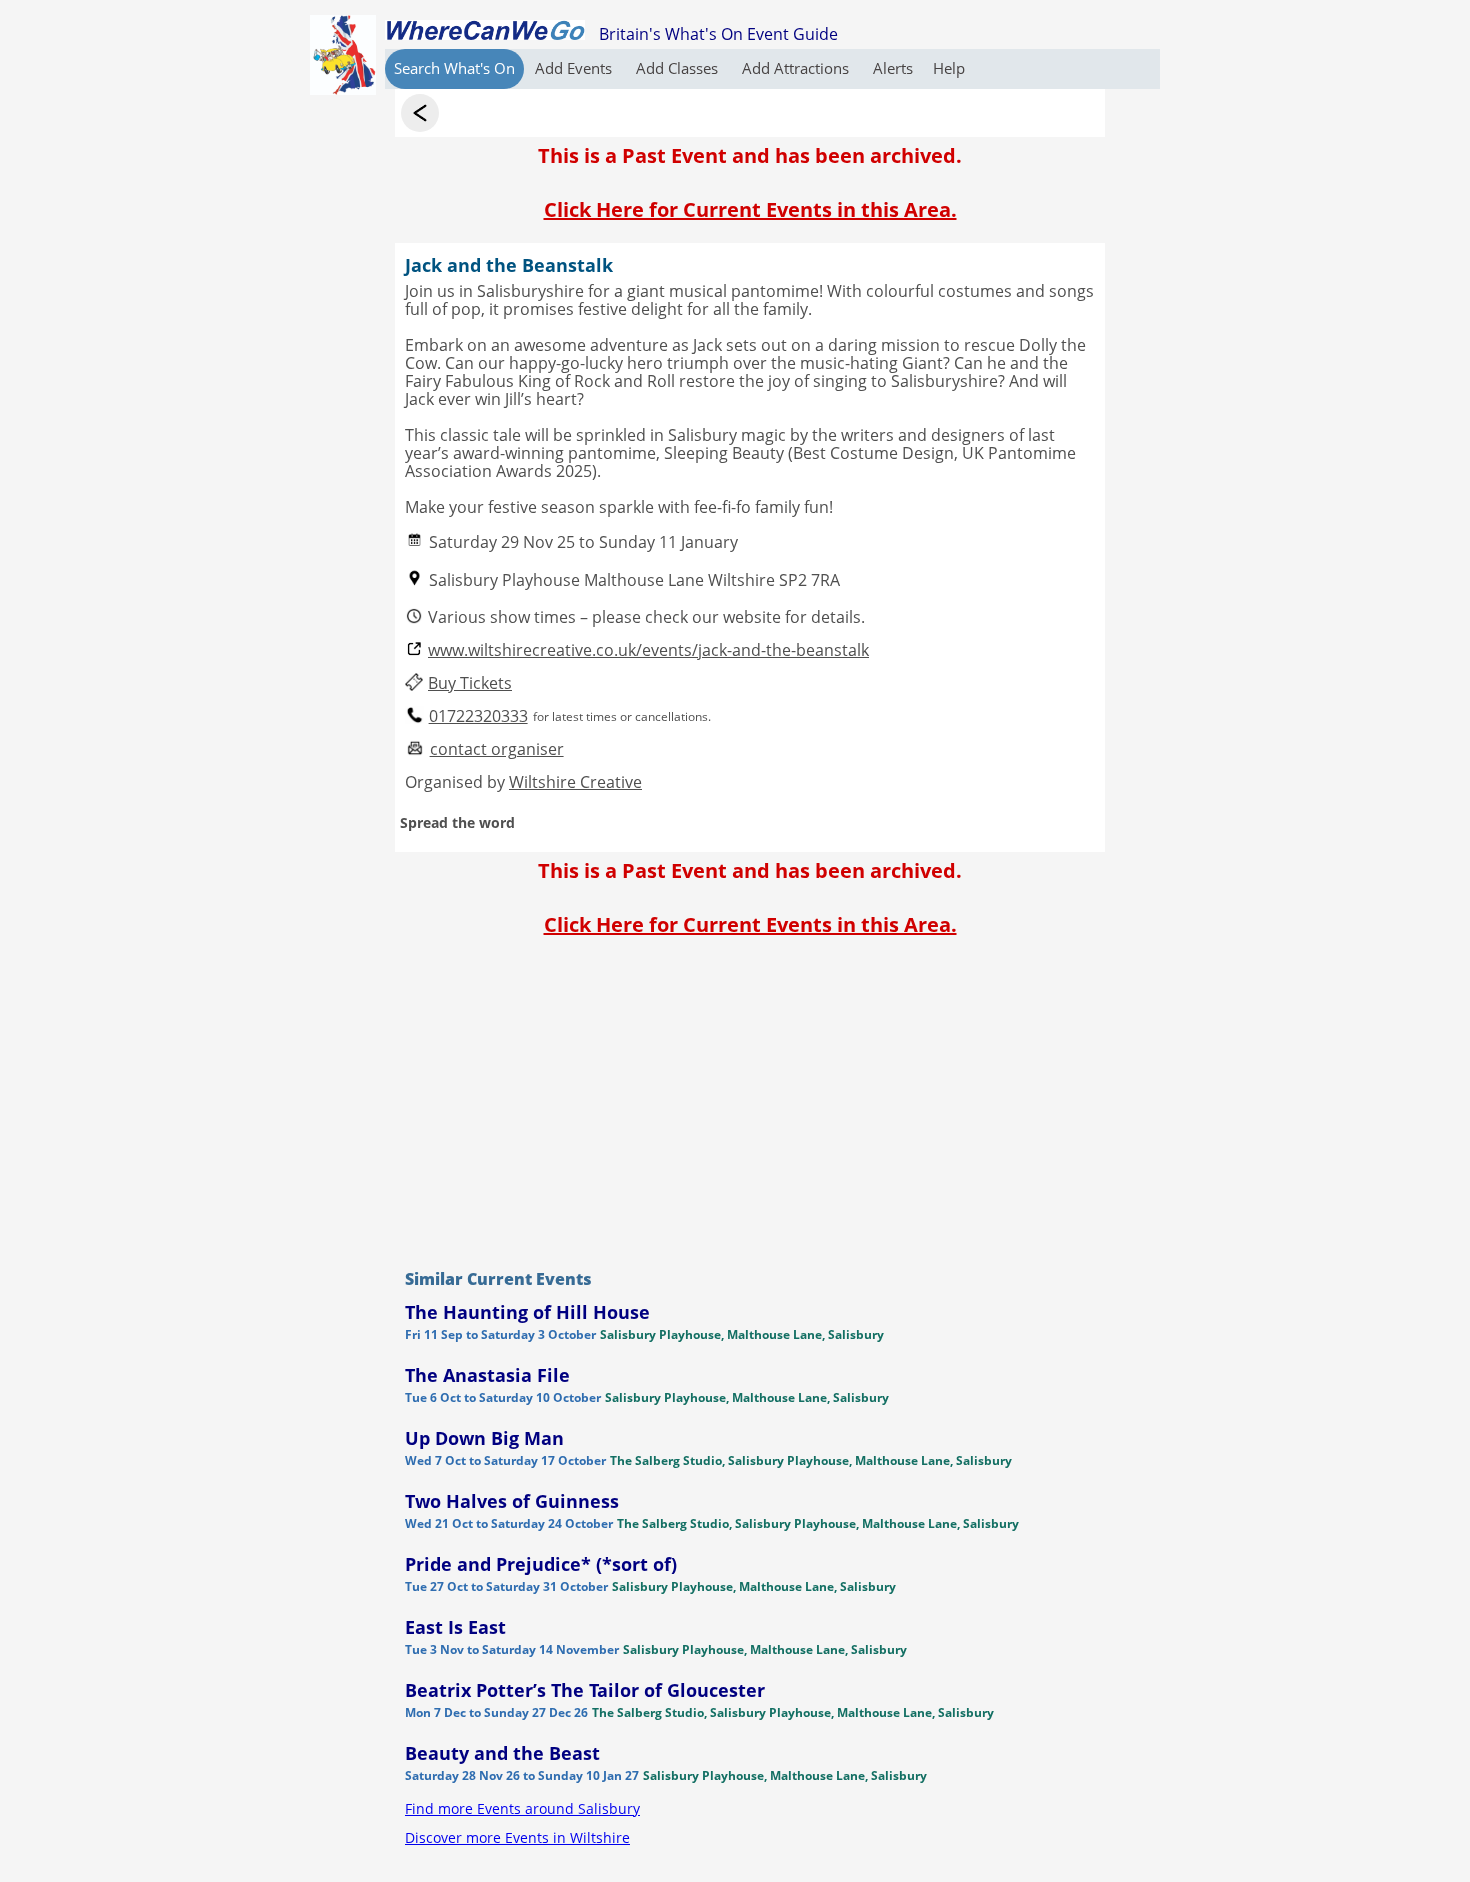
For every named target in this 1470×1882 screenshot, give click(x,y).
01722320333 (478, 716)
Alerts (893, 68)
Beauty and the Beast (502, 1753)
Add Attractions (797, 68)
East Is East (455, 1627)
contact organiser (497, 749)
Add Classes (679, 68)
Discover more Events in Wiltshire (517, 1837)
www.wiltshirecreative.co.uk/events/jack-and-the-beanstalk (648, 650)
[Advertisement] (750, 1098)
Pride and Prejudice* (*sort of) (541, 1564)
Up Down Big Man (484, 1438)
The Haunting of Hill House (527, 1312)
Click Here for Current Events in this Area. (750, 209)
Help (949, 68)
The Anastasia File (487, 1375)
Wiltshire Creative (575, 782)
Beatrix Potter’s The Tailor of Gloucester (585, 1690)
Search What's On (454, 68)
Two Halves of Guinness (512, 1501)
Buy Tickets (470, 683)
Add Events (575, 68)
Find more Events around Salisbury (522, 1808)
